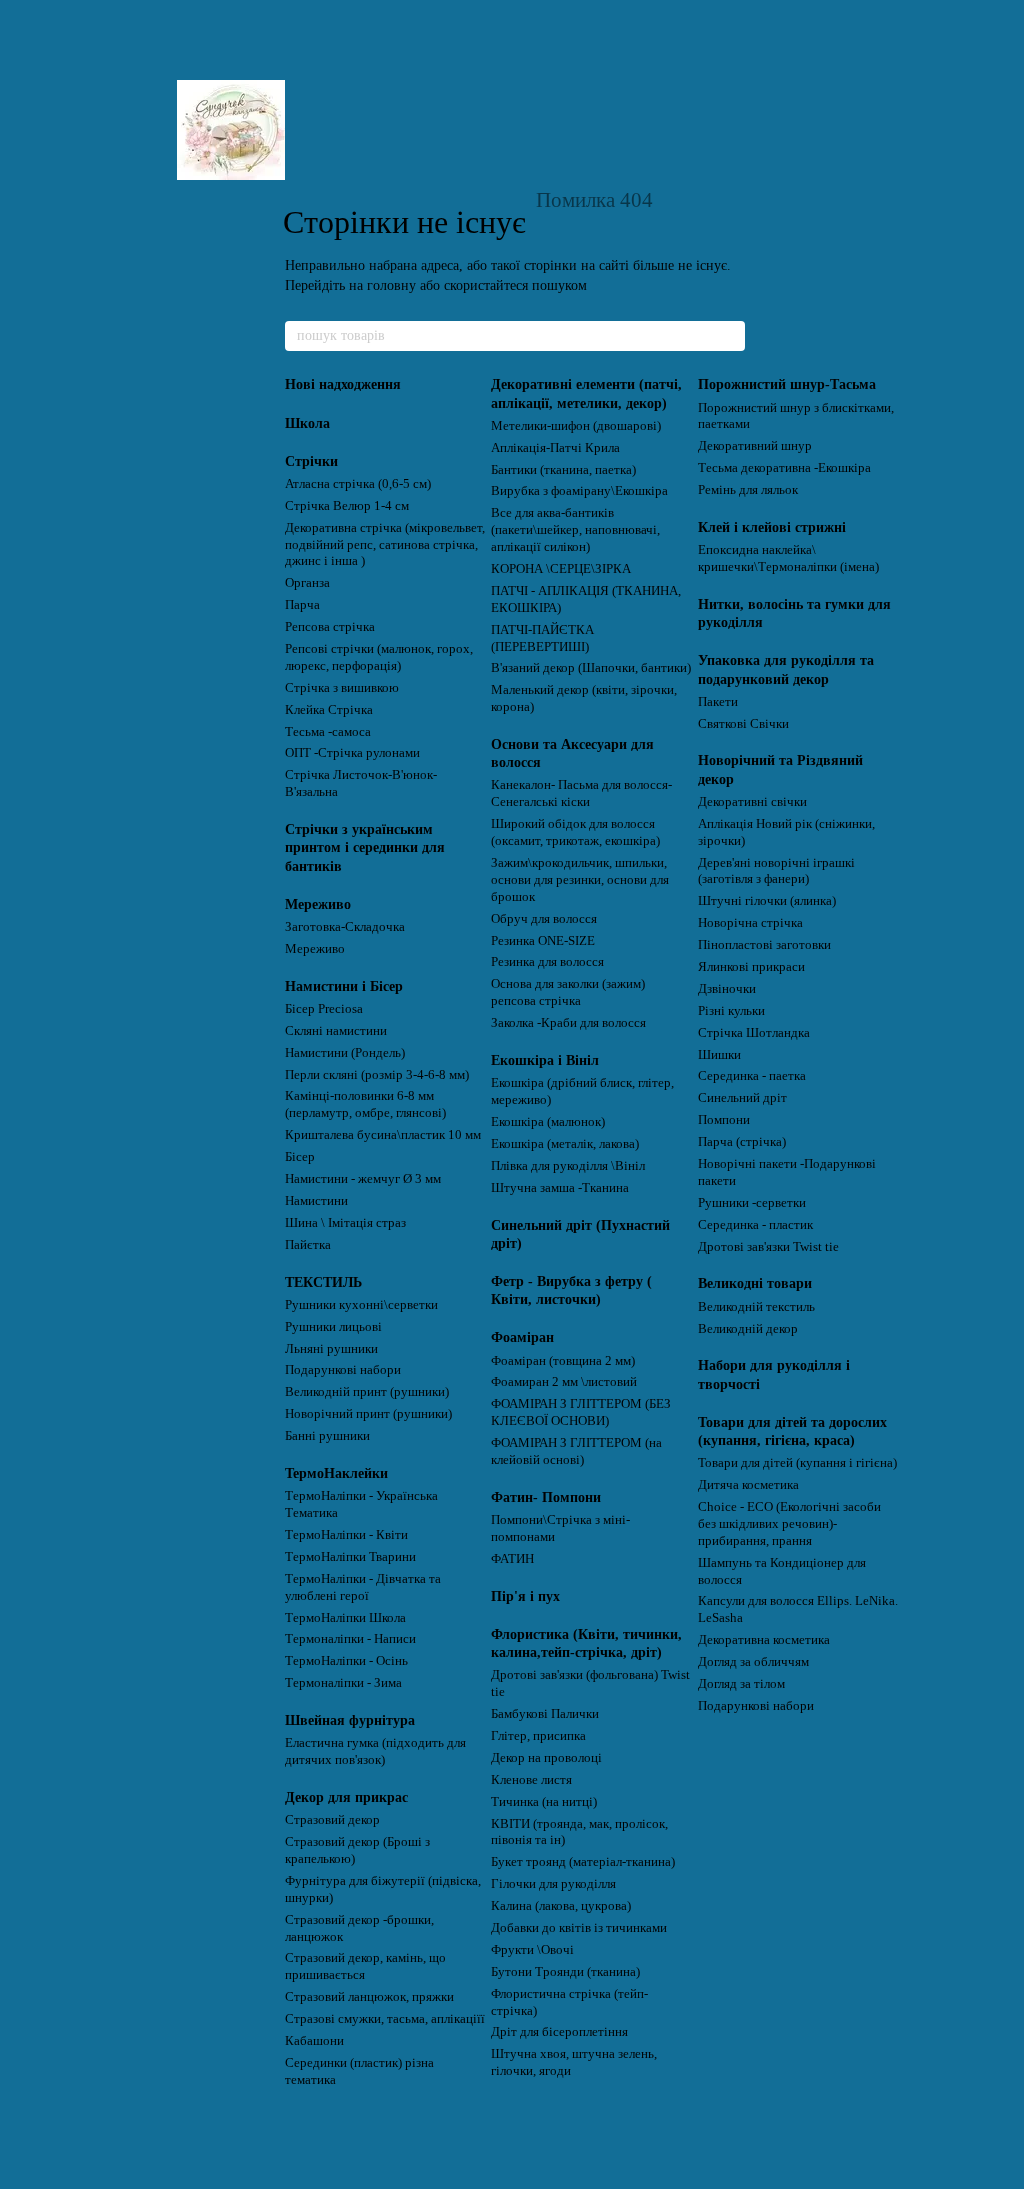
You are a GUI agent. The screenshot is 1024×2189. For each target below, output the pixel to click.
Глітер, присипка (538, 1735)
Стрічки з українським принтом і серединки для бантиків (365, 847)
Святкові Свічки (743, 723)
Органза (307, 582)
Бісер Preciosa (324, 1008)
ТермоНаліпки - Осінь (346, 1660)
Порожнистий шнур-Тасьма (787, 384)
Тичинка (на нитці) (544, 1801)
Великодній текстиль (756, 1306)
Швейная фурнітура (350, 1720)
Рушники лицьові (333, 1326)
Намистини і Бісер (344, 986)
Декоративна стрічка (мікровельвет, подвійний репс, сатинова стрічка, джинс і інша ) (385, 544)
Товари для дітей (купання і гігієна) (797, 1462)
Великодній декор (748, 1328)
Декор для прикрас (346, 1797)
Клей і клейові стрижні (772, 527)
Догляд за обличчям (753, 1661)
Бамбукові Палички (545, 1713)
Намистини (316, 1200)
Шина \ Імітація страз (345, 1222)
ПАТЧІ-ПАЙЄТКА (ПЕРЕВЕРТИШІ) (542, 638)
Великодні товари (755, 1283)
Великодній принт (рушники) (367, 1391)
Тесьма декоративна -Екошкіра (784, 467)
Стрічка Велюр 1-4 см (347, 505)
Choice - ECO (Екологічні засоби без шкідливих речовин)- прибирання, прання (789, 1523)
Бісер (300, 1156)
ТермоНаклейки (336, 1473)
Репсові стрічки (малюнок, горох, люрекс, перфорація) (379, 657)
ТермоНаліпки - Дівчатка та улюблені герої (363, 1587)
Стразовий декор (332, 1819)
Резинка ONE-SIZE (543, 940)
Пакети (718, 701)
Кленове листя (531, 1779)
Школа (307, 423)
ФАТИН (512, 1558)
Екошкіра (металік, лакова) (565, 1143)
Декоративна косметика (764, 1639)
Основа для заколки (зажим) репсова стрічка (568, 992)
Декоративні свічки (752, 801)
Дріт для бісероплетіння (559, 2031)
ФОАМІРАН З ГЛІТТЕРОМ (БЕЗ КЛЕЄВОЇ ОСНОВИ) (581, 1412)
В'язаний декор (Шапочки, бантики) (591, 667)
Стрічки (311, 461)
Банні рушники (327, 1435)
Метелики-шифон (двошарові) (576, 425)
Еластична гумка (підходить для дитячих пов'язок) (375, 1751)
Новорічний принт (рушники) (368, 1413)
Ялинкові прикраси (751, 966)
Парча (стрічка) (742, 1141)
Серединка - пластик (755, 1224)
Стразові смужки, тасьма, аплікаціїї (385, 2018)
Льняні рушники (331, 1348)
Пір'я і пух (525, 1596)
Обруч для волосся (544, 918)
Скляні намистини (336, 1030)
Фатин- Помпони (546, 1497)
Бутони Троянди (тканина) (565, 1971)
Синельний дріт (742, 1097)
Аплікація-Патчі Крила (555, 447)
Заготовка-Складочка (345, 926)
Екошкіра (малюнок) (548, 1121)
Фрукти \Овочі (532, 1949)
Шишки (719, 1054)
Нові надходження (343, 384)
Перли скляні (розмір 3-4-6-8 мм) (377, 1074)
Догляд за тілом (741, 1683)
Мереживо (318, 904)
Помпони (724, 1119)
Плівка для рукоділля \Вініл (568, 1165)
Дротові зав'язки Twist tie (768, 1246)
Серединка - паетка (752, 1075)
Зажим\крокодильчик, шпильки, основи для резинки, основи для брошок (580, 879)
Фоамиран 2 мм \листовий (564, 1381)
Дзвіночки (727, 988)
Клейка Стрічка (329, 709)
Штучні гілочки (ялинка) (767, 900)
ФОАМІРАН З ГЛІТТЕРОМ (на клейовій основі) (576, 1451)
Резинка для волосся (547, 961)
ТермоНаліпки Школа (345, 1617)
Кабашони (314, 2040)
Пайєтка (308, 1244)
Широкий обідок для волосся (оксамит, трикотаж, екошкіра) (575, 832)
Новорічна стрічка (750, 922)
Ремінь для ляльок (748, 489)
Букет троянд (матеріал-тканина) (583, 1861)
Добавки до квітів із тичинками (579, 1927)
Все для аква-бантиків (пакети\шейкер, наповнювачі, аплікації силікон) (575, 529)
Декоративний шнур (755, 445)
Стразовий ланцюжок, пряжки (369, 1996)
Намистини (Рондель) (345, 1052)
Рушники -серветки (752, 1202)
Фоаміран (522, 1337)
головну (391, 285)
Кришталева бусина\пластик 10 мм (383, 1134)
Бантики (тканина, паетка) (563, 469)
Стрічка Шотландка (754, 1032)
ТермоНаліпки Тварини (350, 1556)
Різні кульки (731, 1010)
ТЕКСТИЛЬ (323, 1282)
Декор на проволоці (546, 1757)
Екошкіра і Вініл (545, 1060)
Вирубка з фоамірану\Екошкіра (579, 490)
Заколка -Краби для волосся (568, 1022)
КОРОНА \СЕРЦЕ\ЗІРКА (561, 568)
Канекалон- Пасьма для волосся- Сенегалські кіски (581, 793)
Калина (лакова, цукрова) (561, 1905)
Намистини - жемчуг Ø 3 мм (363, 1178)
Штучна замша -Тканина (560, 1187)
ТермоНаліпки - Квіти (346, 1534)
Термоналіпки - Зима (343, 1682)
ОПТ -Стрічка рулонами (352, 752)
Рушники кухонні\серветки (361, 1304)
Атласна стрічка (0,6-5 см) (358, 483)
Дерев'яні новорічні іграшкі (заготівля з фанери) (776, 871)
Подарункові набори (343, 1369)
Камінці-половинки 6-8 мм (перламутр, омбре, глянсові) (365, 1104)
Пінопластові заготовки (764, 944)
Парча (302, 604)
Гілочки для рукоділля (553, 1883)
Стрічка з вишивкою (342, 687)
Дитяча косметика (748, 1484)
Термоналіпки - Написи (350, 1638)
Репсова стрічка (330, 626)
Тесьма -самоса (328, 731)
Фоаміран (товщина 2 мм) (563, 1360)
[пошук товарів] (729, 336)
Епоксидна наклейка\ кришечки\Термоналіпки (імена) (788, 558)
